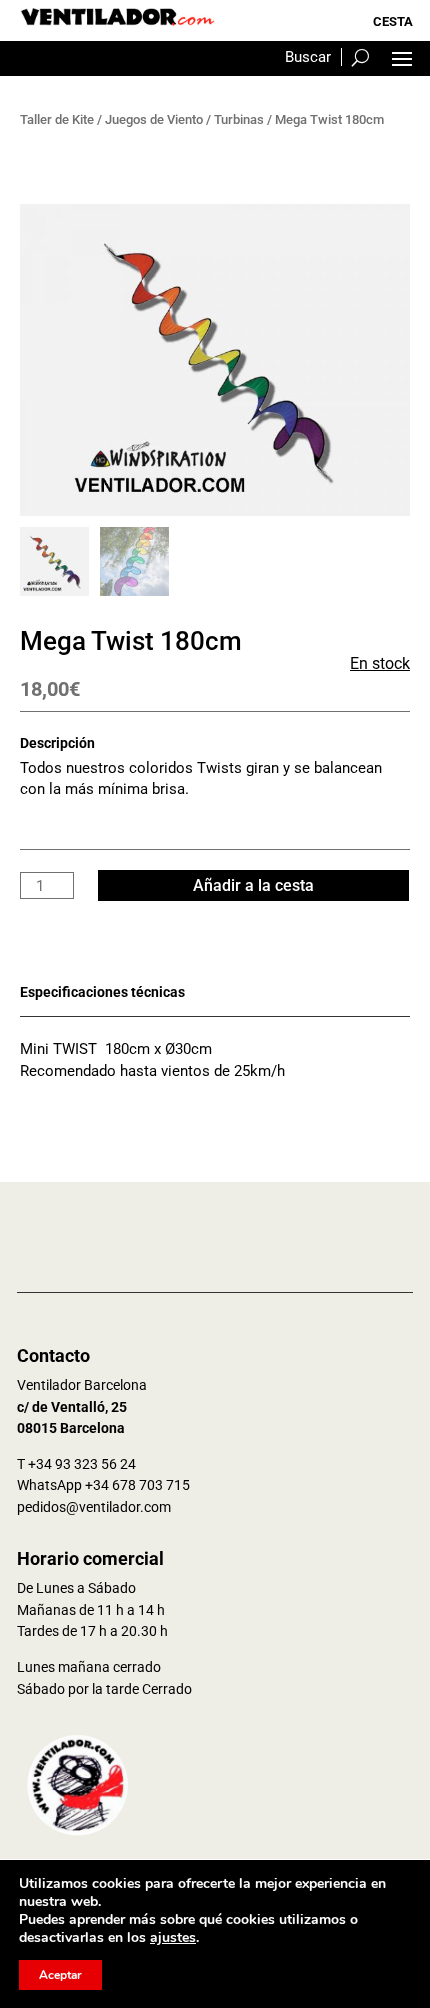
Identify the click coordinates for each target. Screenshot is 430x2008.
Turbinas (239, 119)
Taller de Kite (57, 119)
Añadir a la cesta (253, 885)
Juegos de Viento (154, 119)
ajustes (173, 1938)
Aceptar (60, 1975)
